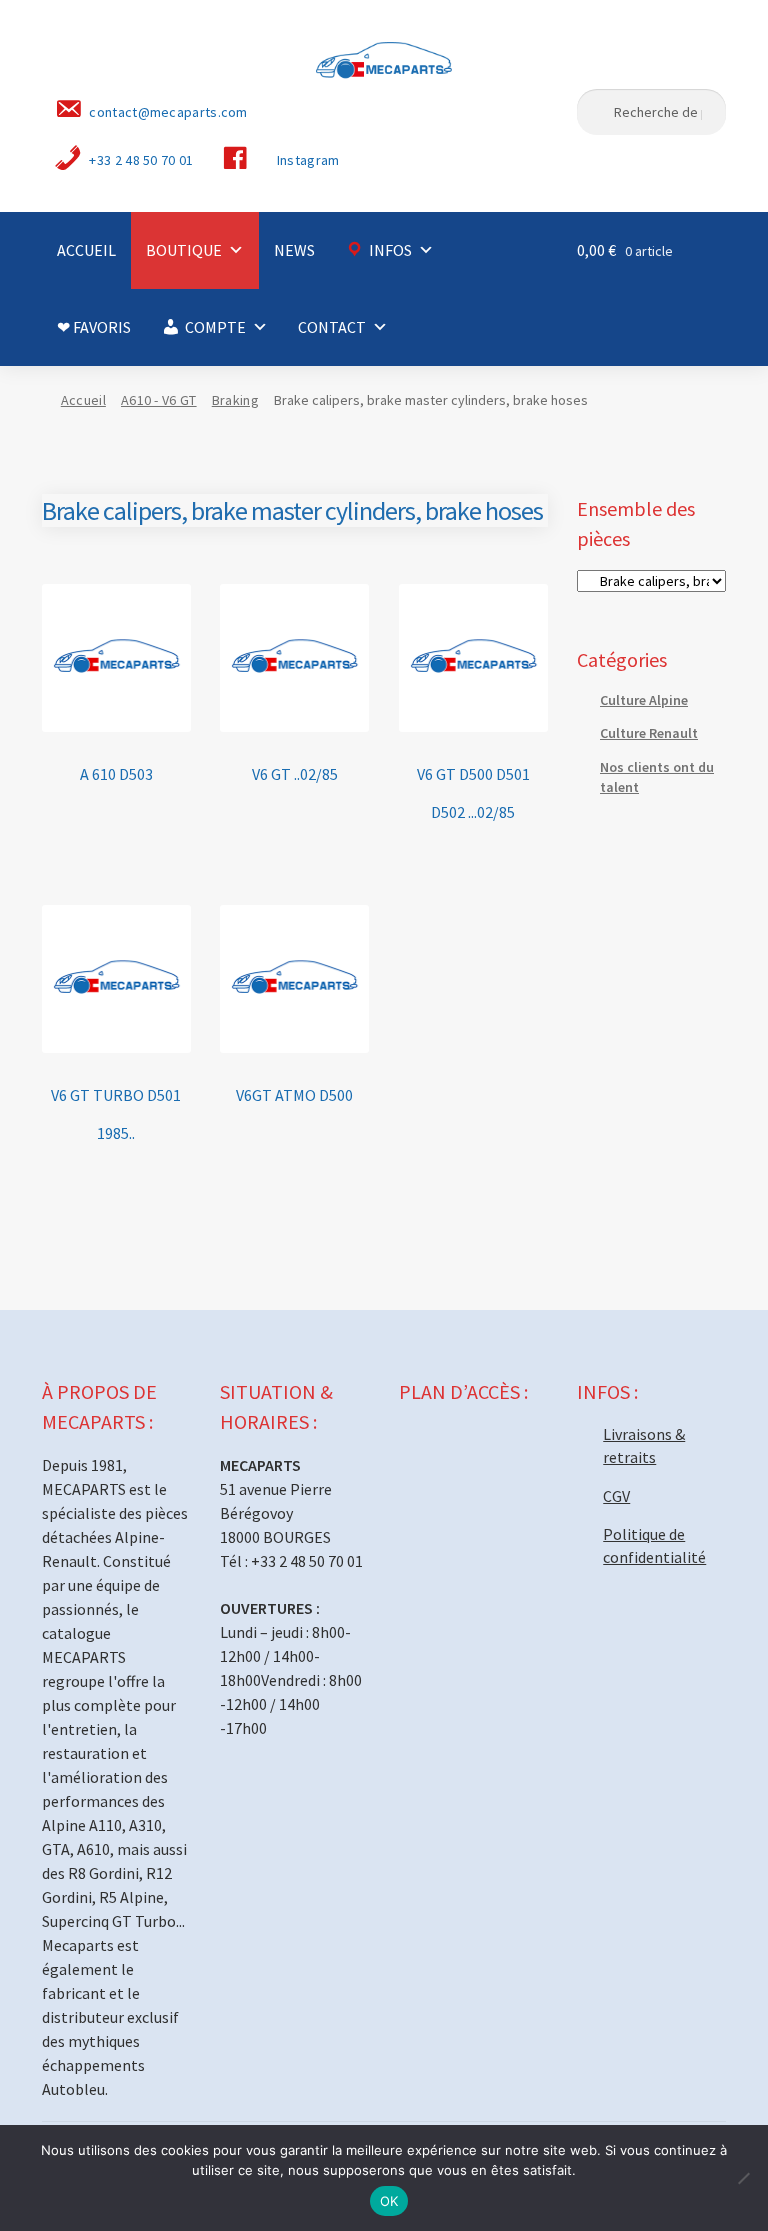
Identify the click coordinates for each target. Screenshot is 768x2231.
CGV (616, 1496)
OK (389, 2201)
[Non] (743, 2178)
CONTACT (332, 327)
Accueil (83, 400)
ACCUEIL (86, 250)
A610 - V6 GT (159, 400)
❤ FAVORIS (94, 327)
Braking (235, 400)
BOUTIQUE (184, 250)
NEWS (294, 250)
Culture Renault (649, 733)
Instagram (308, 160)
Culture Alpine (644, 700)
